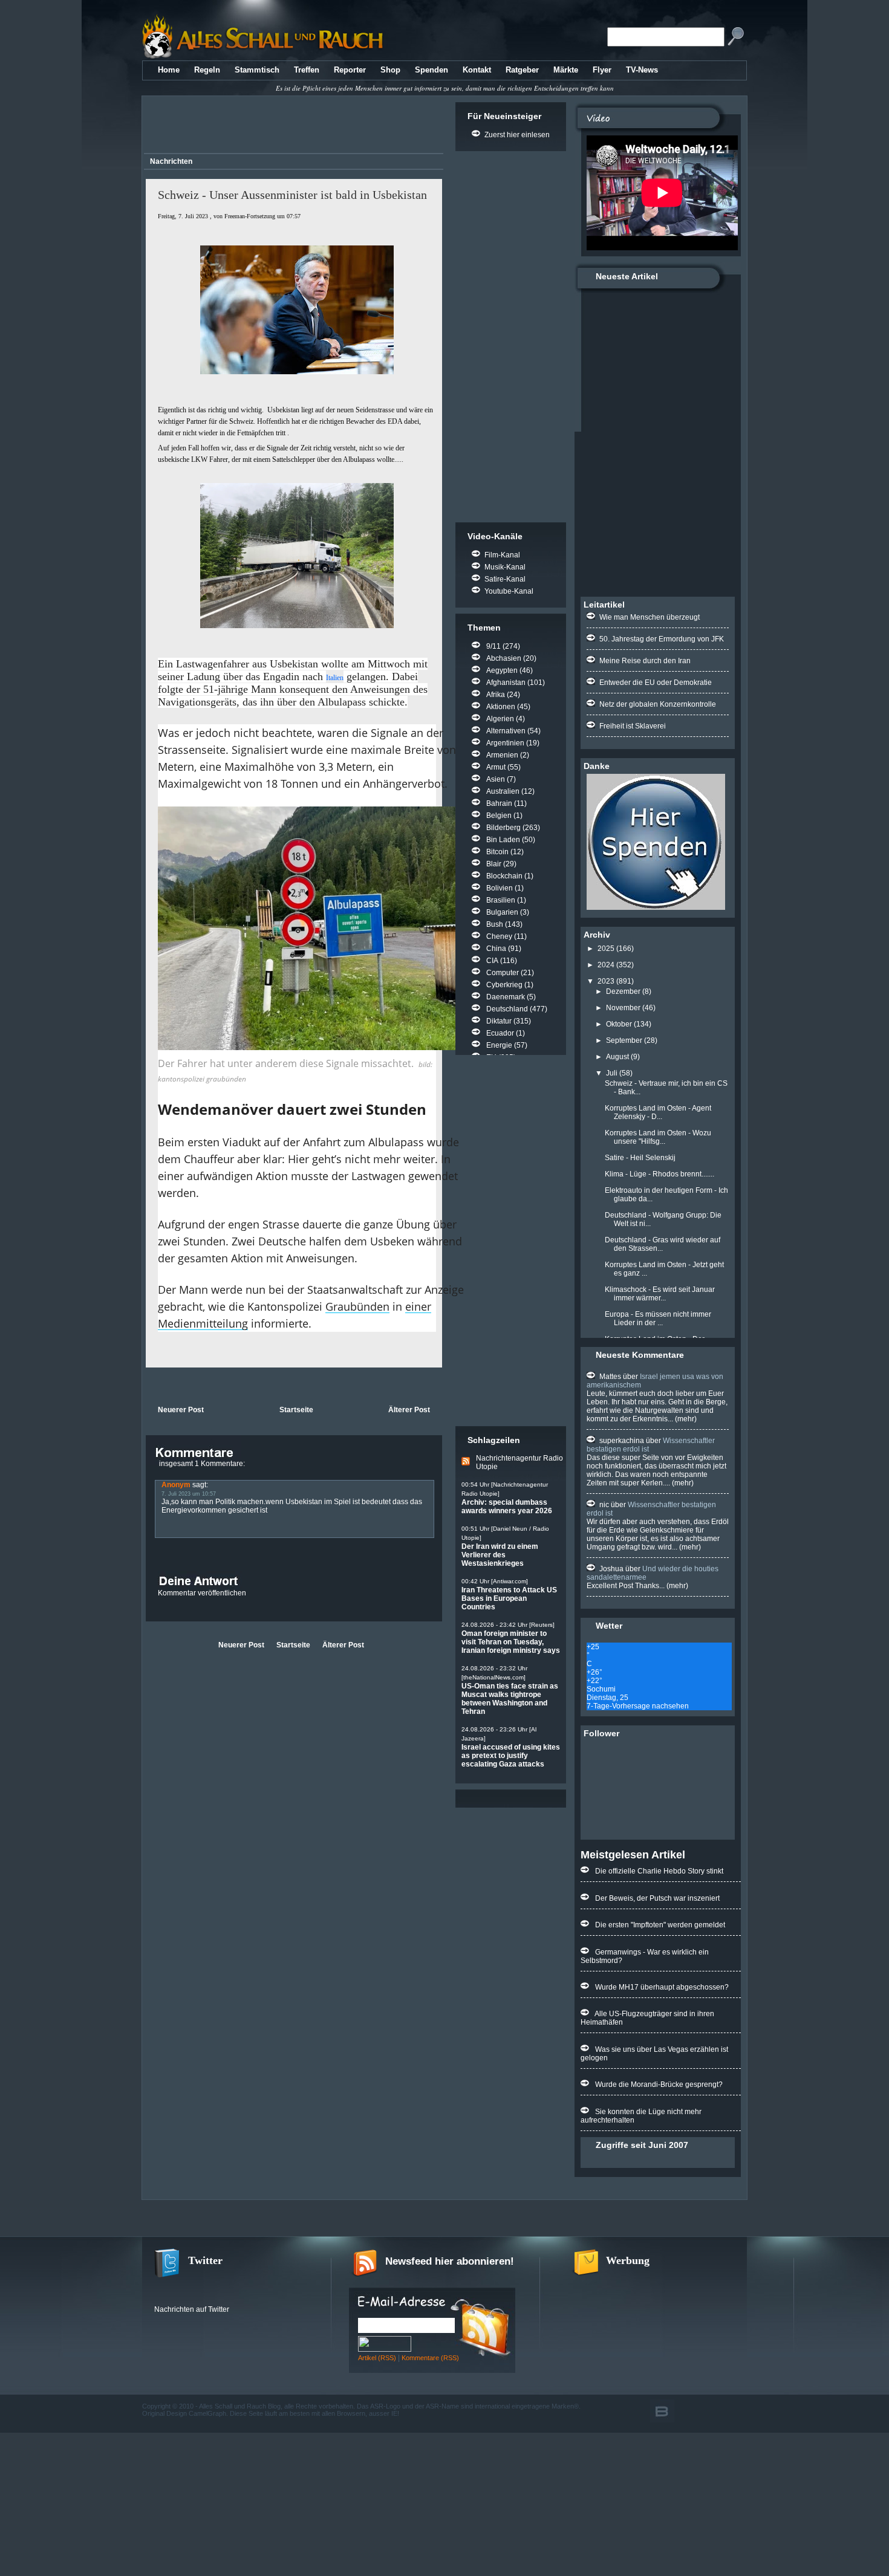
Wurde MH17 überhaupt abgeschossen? (662, 1987)
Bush (495, 924)
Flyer (602, 70)
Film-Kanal (502, 555)
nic (604, 1505)
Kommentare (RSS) (430, 2358)
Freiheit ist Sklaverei (633, 726)
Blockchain (504, 876)
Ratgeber (522, 70)
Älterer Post (409, 1410)
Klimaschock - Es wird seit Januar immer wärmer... (660, 1294)
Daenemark (506, 997)
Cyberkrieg (504, 985)
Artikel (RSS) (377, 2358)
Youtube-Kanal (509, 591)
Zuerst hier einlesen (517, 135)
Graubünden (357, 1306)
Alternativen (506, 731)
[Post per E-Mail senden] (147, 1385)
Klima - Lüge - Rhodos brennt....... (659, 1174)
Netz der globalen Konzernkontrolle (658, 704)
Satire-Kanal (505, 579)
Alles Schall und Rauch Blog (240, 2406)
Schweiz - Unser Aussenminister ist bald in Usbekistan (292, 195)
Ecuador (500, 1033)
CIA (492, 961)
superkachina (622, 1441)
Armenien (502, 755)
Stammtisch (257, 70)
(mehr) (685, 1419)
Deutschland (507, 1009)
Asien (496, 779)
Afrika (496, 695)
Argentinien (505, 743)
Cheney (499, 936)
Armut (496, 767)
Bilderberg (503, 828)
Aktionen (501, 707)
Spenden (431, 70)
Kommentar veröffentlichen (202, 1593)
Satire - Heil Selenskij (640, 1158)
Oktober (619, 1024)
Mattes (610, 1377)
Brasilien (501, 900)
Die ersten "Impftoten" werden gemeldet (660, 1925)
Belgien (499, 816)
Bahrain (499, 803)
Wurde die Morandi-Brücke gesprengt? (659, 2084)
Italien (335, 678)
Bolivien (500, 888)
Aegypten (502, 670)
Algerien (500, 719)
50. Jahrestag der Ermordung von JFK (662, 639)
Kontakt (477, 70)
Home (169, 70)
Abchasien (504, 658)
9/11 (493, 646)
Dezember (623, 991)
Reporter (350, 70)
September (624, 1040)
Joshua (611, 1569)
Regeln (207, 70)
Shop (390, 70)
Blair (494, 864)
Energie (499, 1045)
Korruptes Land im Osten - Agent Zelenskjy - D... (658, 1112)
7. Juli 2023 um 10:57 (189, 1494)
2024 (606, 965)
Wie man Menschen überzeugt (650, 617)
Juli (612, 1073)
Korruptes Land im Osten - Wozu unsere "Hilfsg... (658, 1137)
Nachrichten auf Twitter (192, 2309)
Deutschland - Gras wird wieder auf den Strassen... (663, 1244)
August (617, 1057)
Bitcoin (497, 852)
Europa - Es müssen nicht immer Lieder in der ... (658, 1319)
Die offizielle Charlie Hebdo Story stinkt (659, 1871)
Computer (503, 973)
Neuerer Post (181, 1410)
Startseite (296, 1410)
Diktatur (499, 1021)
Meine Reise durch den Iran (645, 661)
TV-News (642, 70)
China (496, 949)
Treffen (307, 70)
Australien (503, 791)
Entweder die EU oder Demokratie (656, 683)
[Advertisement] (291, 126)
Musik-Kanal (505, 567)
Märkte (566, 70)
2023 (606, 981)
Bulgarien (502, 912)
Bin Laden (503, 840)
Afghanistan (506, 683)
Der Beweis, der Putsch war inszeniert (657, 1898)
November (623, 1008)
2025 (606, 949)
